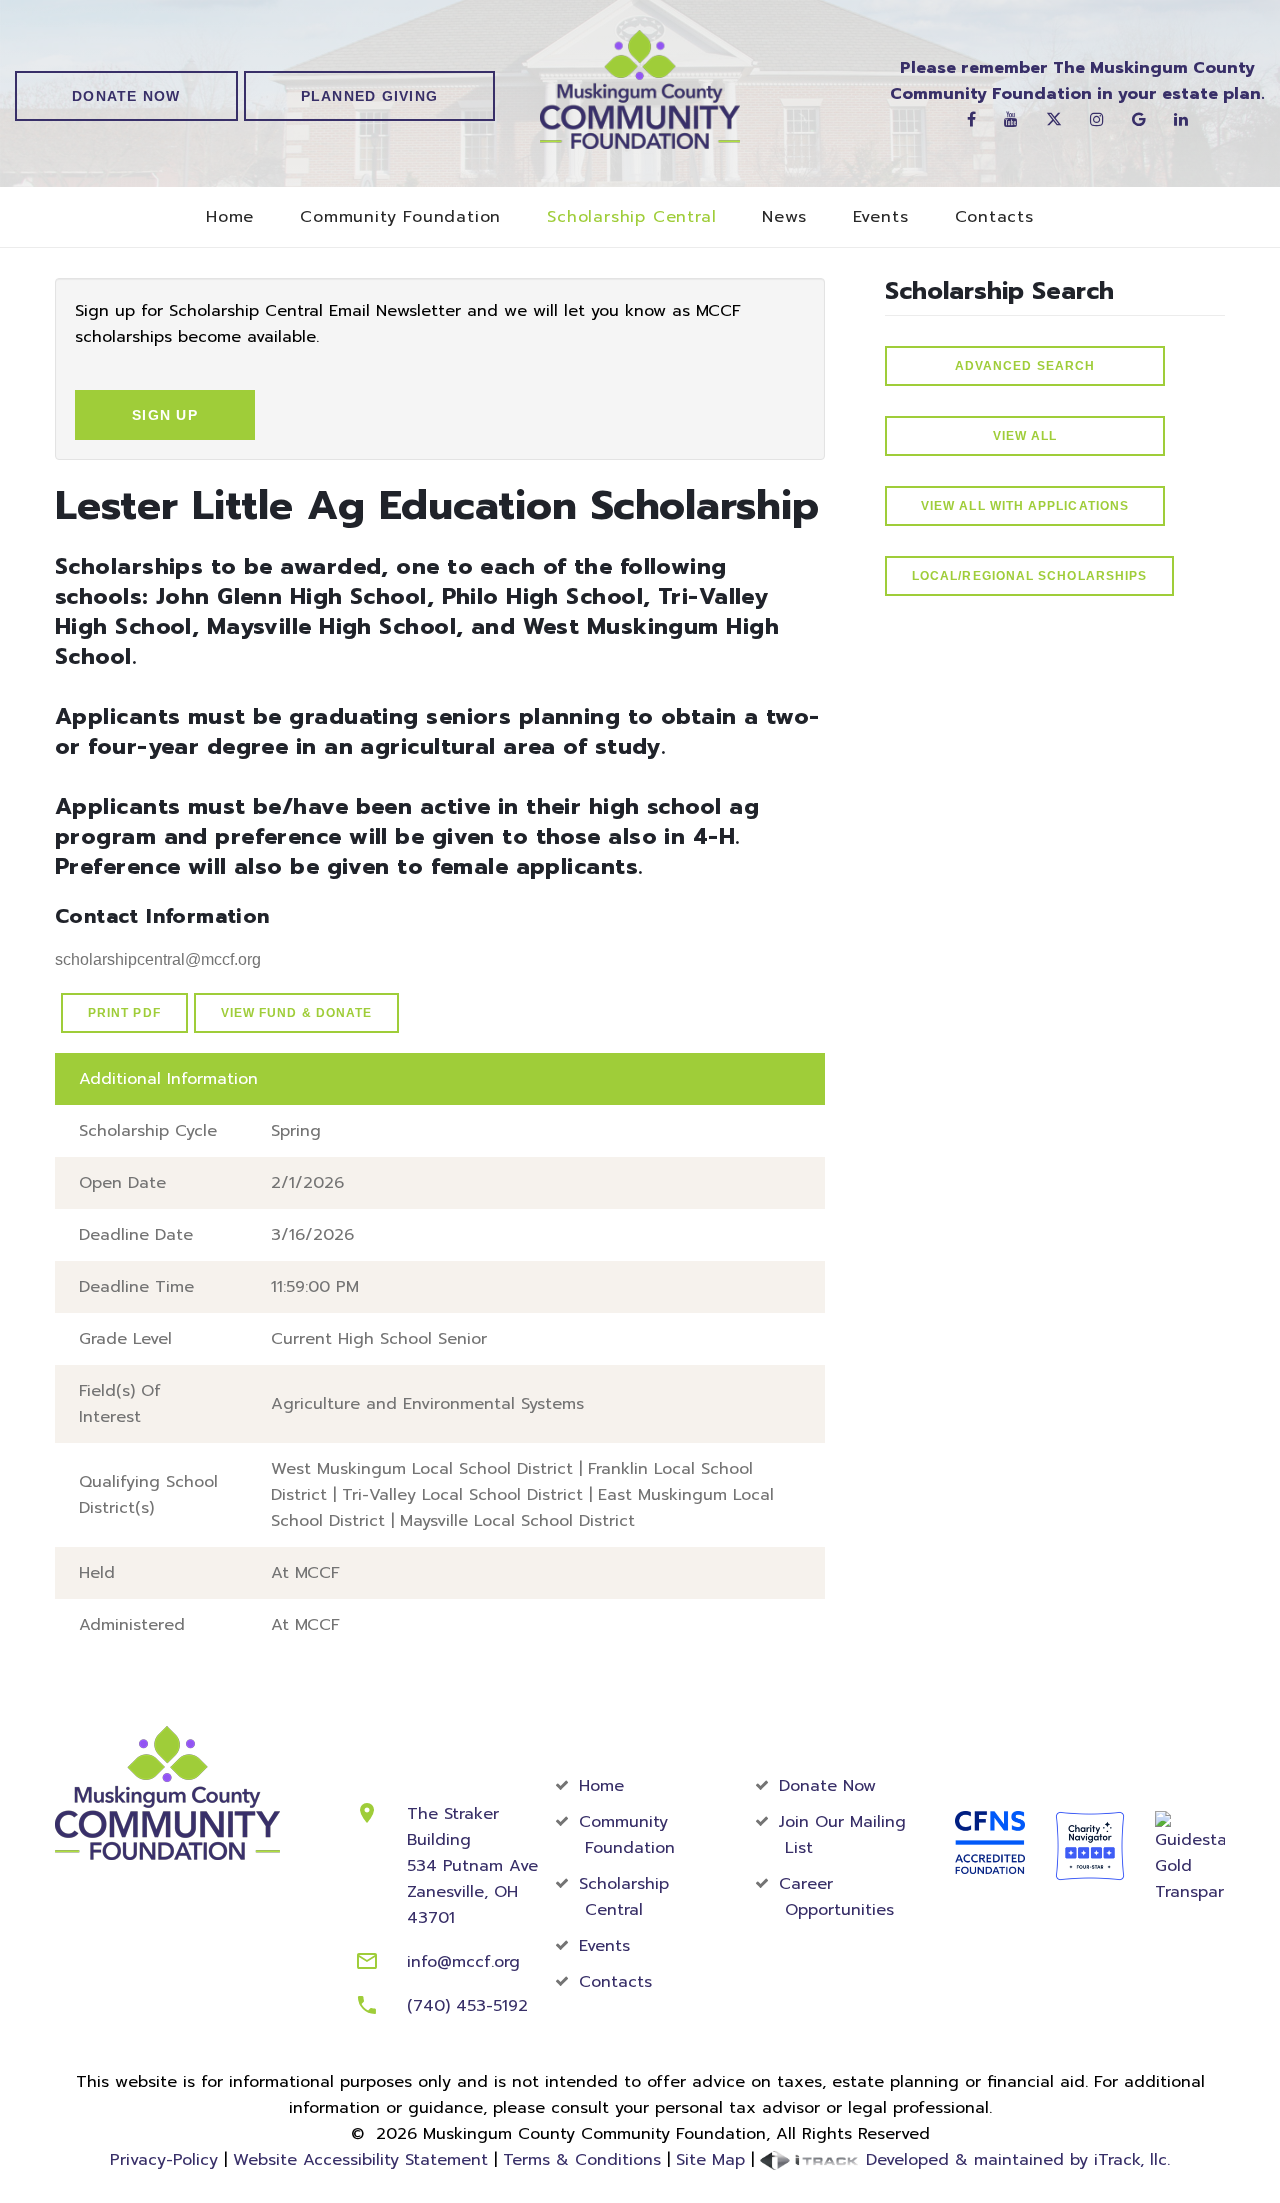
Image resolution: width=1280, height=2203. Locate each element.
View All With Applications (1025, 506)
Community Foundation (400, 217)
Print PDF (124, 1013)
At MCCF (305, 1573)
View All (1025, 436)
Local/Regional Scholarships (1029, 576)
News (784, 217)
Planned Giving (370, 96)
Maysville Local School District (517, 1521)
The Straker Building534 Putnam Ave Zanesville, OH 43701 (472, 1866)
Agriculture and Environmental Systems (427, 1404)
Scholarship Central (631, 217)
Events (881, 217)
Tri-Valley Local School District (462, 1495)
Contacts (994, 217)
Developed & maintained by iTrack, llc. (1015, 2160)
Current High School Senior (379, 1339)
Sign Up (165, 415)
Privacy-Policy (164, 2160)
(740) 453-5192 (467, 2006)
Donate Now (126, 96)
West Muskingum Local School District (422, 1469)
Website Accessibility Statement (360, 2160)
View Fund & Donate (296, 1013)
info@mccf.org (463, 1962)
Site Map (710, 2160)
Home (230, 217)
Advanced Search (1025, 366)
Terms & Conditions (582, 2160)
